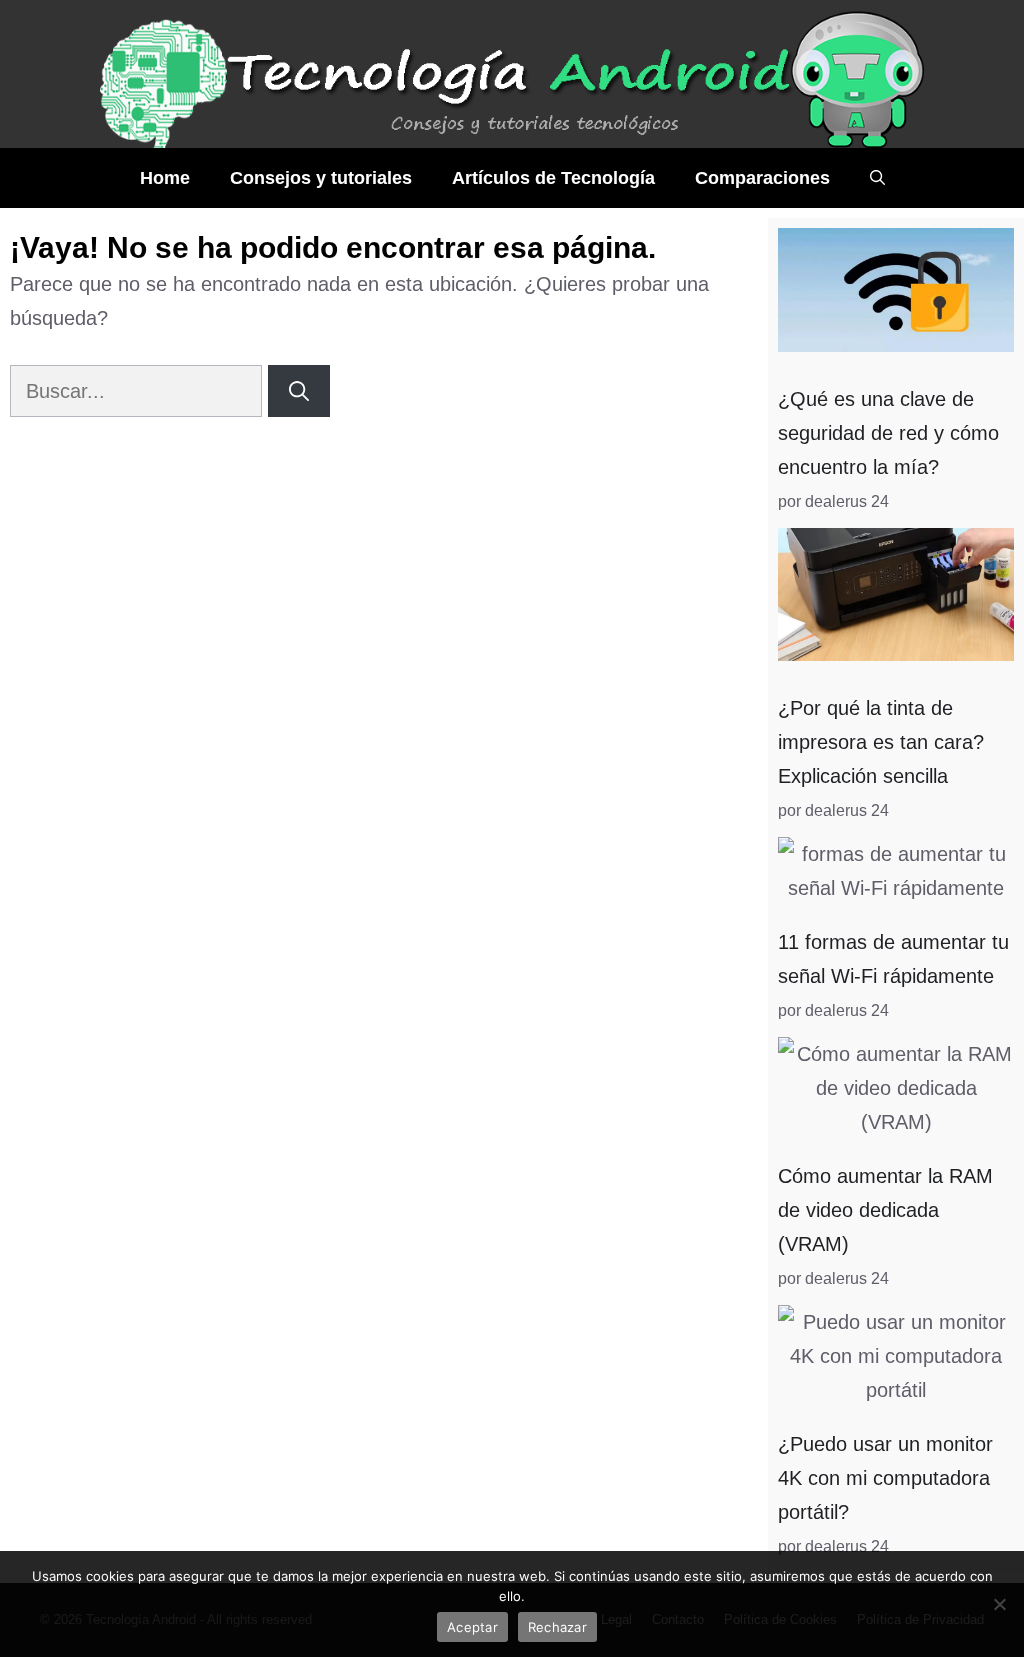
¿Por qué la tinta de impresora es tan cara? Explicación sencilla (881, 742)
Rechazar (557, 1627)
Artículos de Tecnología (553, 178)
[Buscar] (299, 391)
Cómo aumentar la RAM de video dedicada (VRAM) (885, 1210)
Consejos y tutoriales (321, 178)
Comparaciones (762, 178)
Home (165, 178)
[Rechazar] (999, 1604)
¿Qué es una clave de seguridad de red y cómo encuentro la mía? (888, 433)
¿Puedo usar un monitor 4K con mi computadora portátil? (885, 1478)
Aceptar (472, 1627)
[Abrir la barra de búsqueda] (877, 178)
